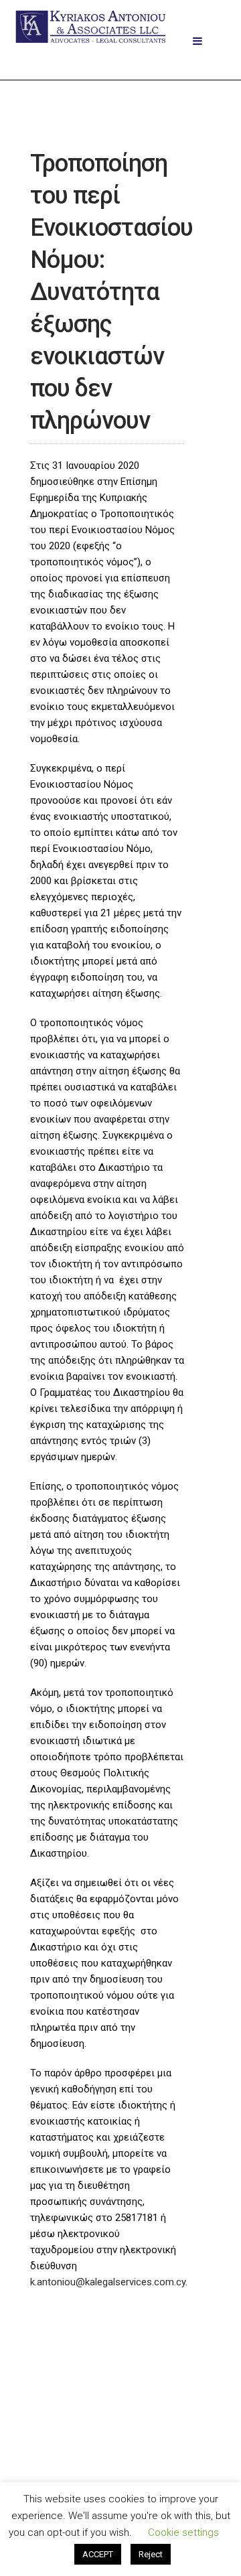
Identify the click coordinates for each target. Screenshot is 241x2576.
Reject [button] (151, 2554)
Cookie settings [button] (183, 2532)
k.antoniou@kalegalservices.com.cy (108, 2282)
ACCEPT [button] (98, 2554)
